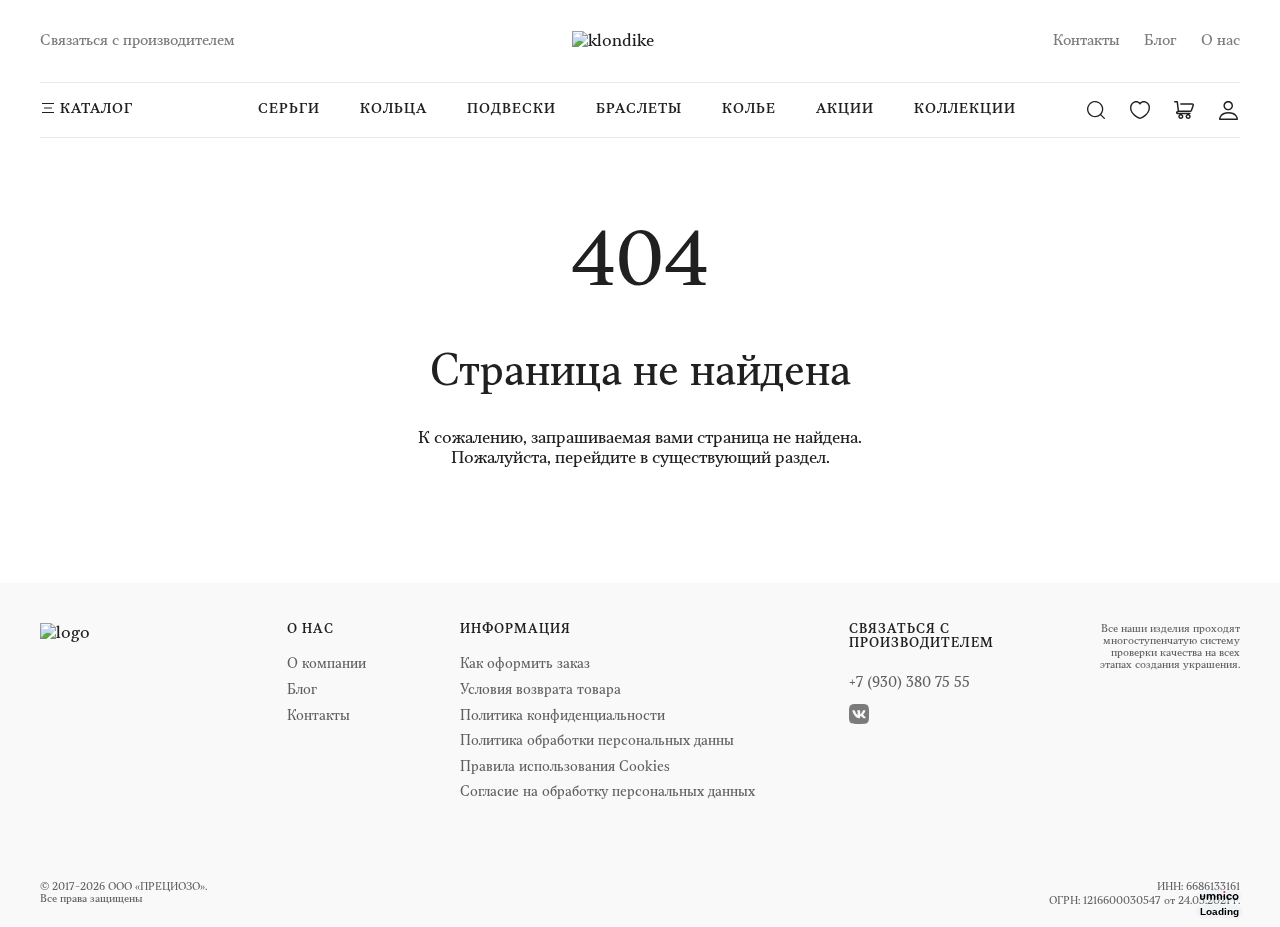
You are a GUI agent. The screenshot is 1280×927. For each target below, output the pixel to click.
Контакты (1086, 40)
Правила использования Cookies (565, 767)
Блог (1160, 40)
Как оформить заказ (525, 664)
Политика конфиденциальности (562, 716)
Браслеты (639, 109)
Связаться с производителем (137, 40)
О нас (1220, 40)
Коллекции (965, 109)
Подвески (511, 109)
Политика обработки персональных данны (597, 741)
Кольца (393, 109)
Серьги (289, 109)
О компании (326, 664)
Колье (749, 109)
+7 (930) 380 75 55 (909, 683)
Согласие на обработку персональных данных (607, 792)
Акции (845, 109)
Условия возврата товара (540, 690)
